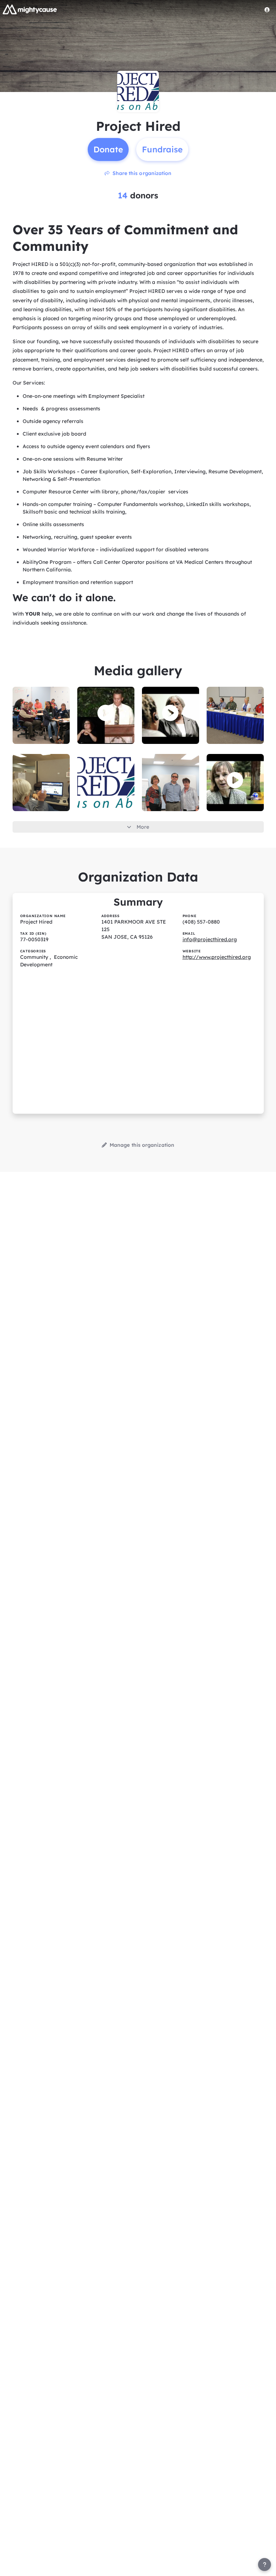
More (143, 827)
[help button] (264, 2564)
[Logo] (30, 9)
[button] (106, 713)
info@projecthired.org (210, 939)
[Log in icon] (267, 10)
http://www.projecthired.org (217, 957)
